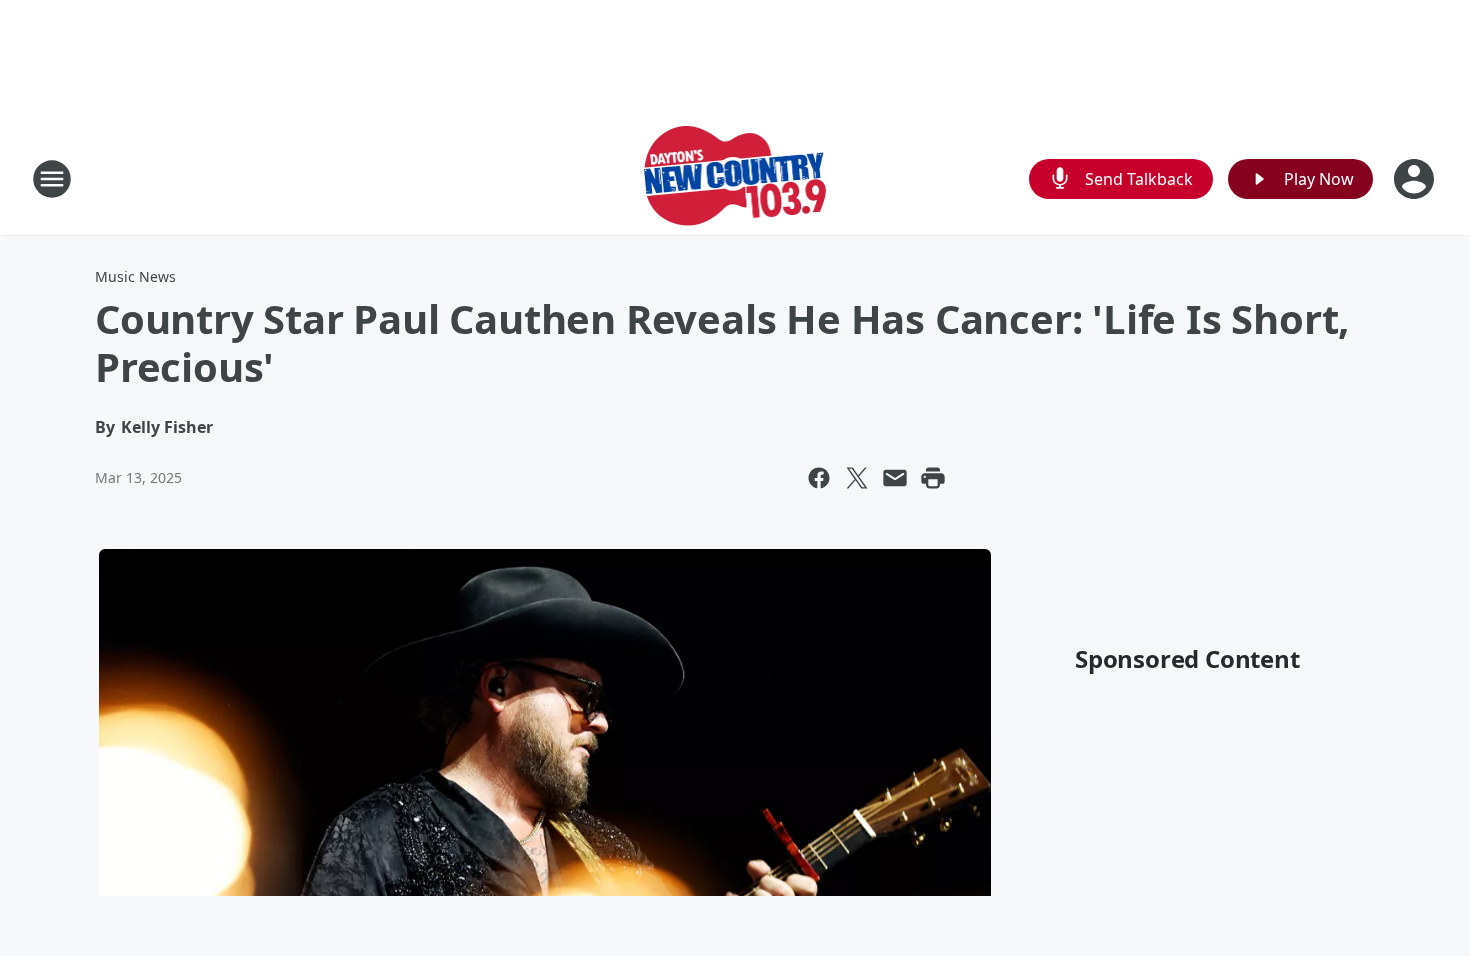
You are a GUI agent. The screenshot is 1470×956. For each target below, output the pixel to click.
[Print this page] (933, 478)
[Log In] (1416, 179)
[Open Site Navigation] (52, 179)
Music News (135, 276)
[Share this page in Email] (895, 478)
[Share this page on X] (857, 478)
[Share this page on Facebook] (819, 478)
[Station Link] (735, 178)
